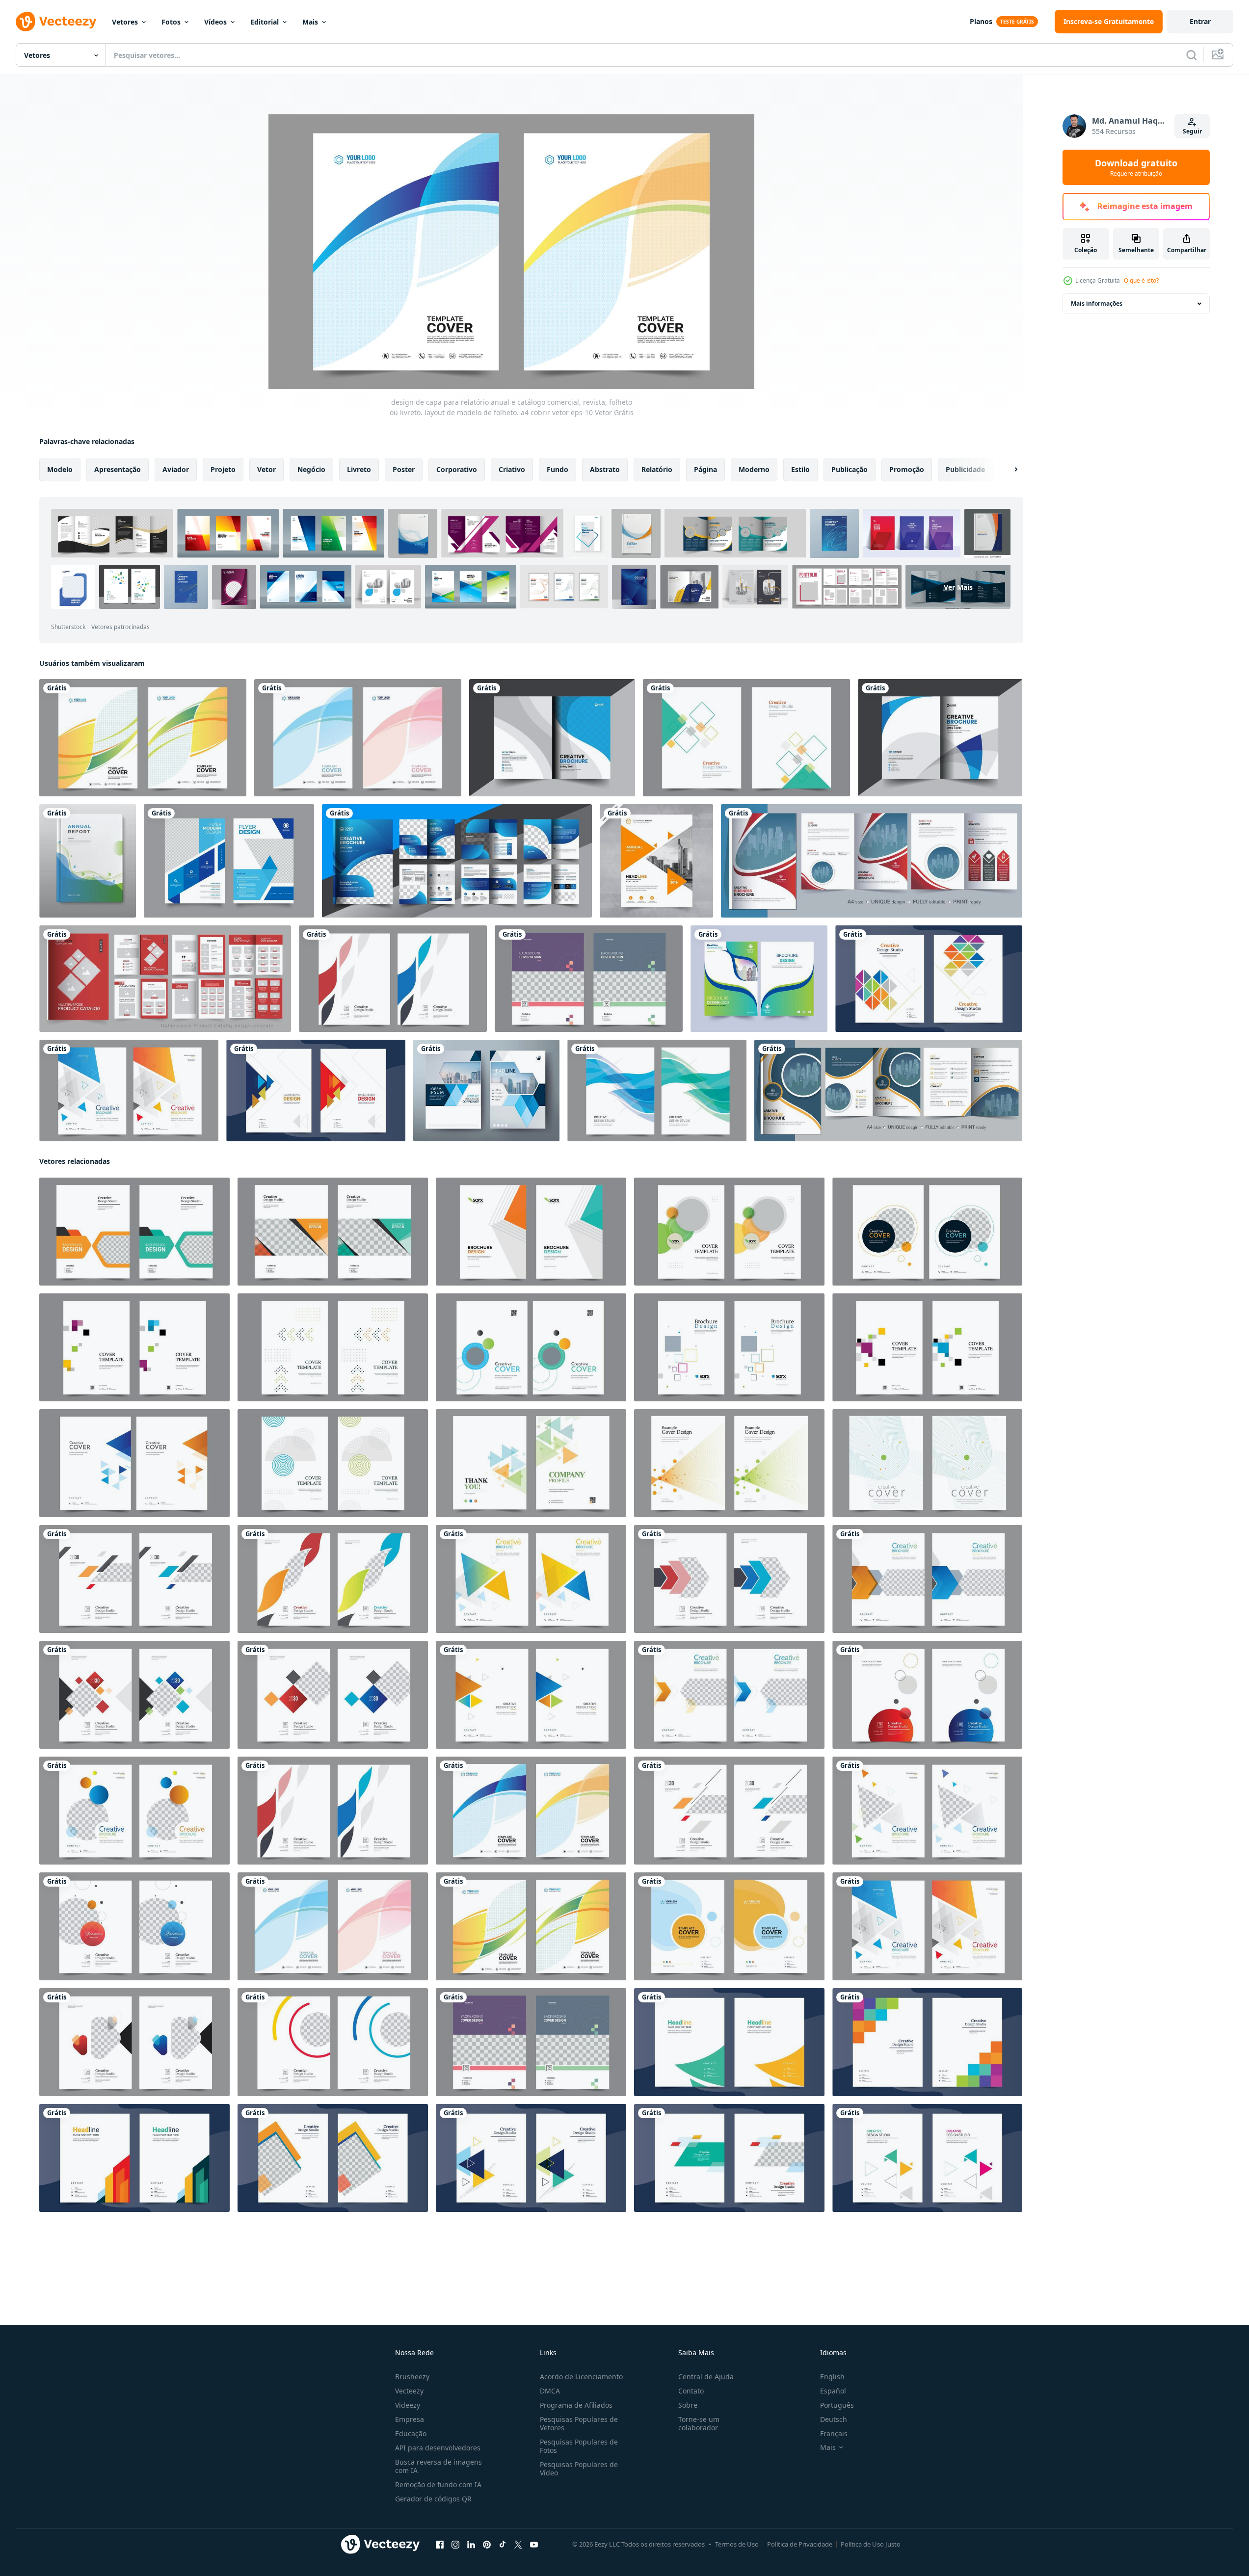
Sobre (688, 2405)
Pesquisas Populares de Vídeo (579, 2469)
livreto (359, 469)
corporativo (457, 469)
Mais (310, 22)
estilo (800, 469)
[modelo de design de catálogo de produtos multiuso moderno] (165, 979)
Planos (981, 21)
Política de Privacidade (800, 2544)
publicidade (965, 469)
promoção (907, 469)
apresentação (118, 469)
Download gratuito (1136, 167)
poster (404, 469)
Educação (411, 2433)
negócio (311, 469)
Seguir (1192, 131)
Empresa (410, 2419)
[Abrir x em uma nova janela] (518, 2545)
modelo (60, 469)
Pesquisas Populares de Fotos (579, 2446)
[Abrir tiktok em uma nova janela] (503, 2545)
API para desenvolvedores (438, 2448)
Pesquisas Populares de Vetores (579, 2423)
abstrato (605, 469)
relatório (657, 469)
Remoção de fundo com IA (438, 2484)
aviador (176, 469)
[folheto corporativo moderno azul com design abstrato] (229, 861)
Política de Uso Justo (871, 2544)
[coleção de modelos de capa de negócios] (88, 861)
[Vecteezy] (56, 22)
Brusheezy (412, 2377)
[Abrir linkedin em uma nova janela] (471, 2545)
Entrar (1200, 21)
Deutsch (834, 2419)
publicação (850, 469)
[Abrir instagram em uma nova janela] (455, 2545)
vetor (266, 469)
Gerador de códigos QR (433, 2499)
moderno (754, 469)
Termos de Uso (737, 2544)
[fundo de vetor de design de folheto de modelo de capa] (746, 738)
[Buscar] (1192, 55)
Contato (691, 2391)
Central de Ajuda (706, 2377)
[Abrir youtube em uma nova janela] (534, 2545)
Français (834, 2433)
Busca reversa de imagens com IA (438, 2466)
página (705, 469)
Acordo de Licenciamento (581, 2377)
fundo (558, 469)
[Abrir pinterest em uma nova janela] (487, 2545)
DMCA (550, 2391)
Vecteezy (409, 2391)
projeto (223, 469)
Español (833, 2391)
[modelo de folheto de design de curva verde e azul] (759, 979)
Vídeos (215, 22)
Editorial (265, 22)
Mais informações (1097, 303)
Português (837, 2405)
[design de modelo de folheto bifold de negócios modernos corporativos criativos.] (888, 1091)
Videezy (408, 2405)
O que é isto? (1141, 280)
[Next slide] (1008, 470)
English (832, 2377)
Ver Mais (958, 587)
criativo (512, 469)
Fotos (171, 22)
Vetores (125, 22)
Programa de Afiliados (576, 2405)
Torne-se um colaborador (699, 2423)
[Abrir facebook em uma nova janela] (440, 2545)
